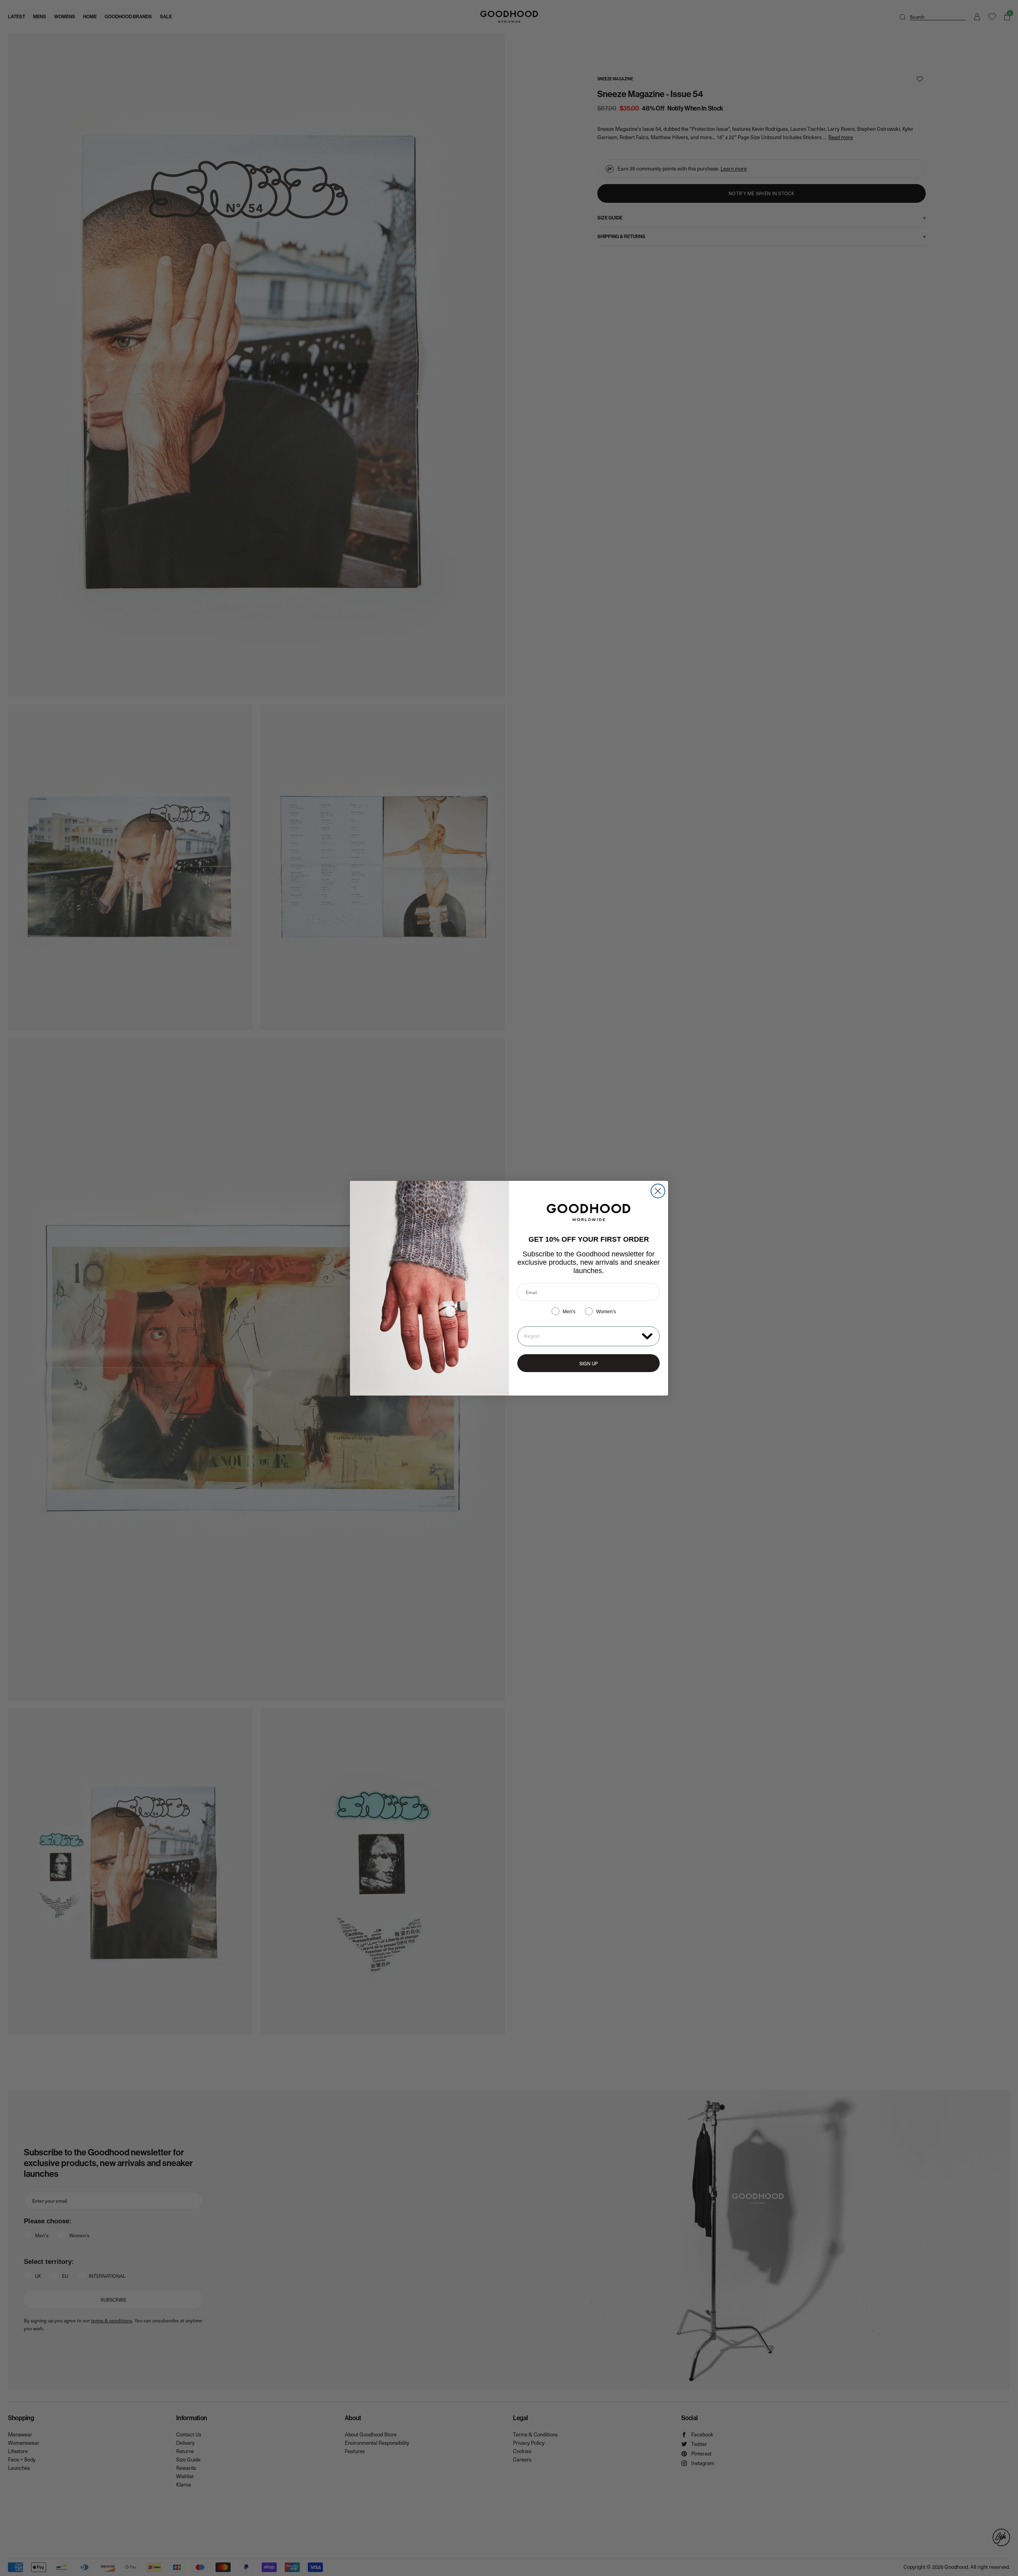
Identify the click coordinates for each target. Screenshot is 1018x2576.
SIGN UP (589, 1363)
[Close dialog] (658, 1191)
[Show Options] (647, 1336)
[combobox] (581, 1336)
